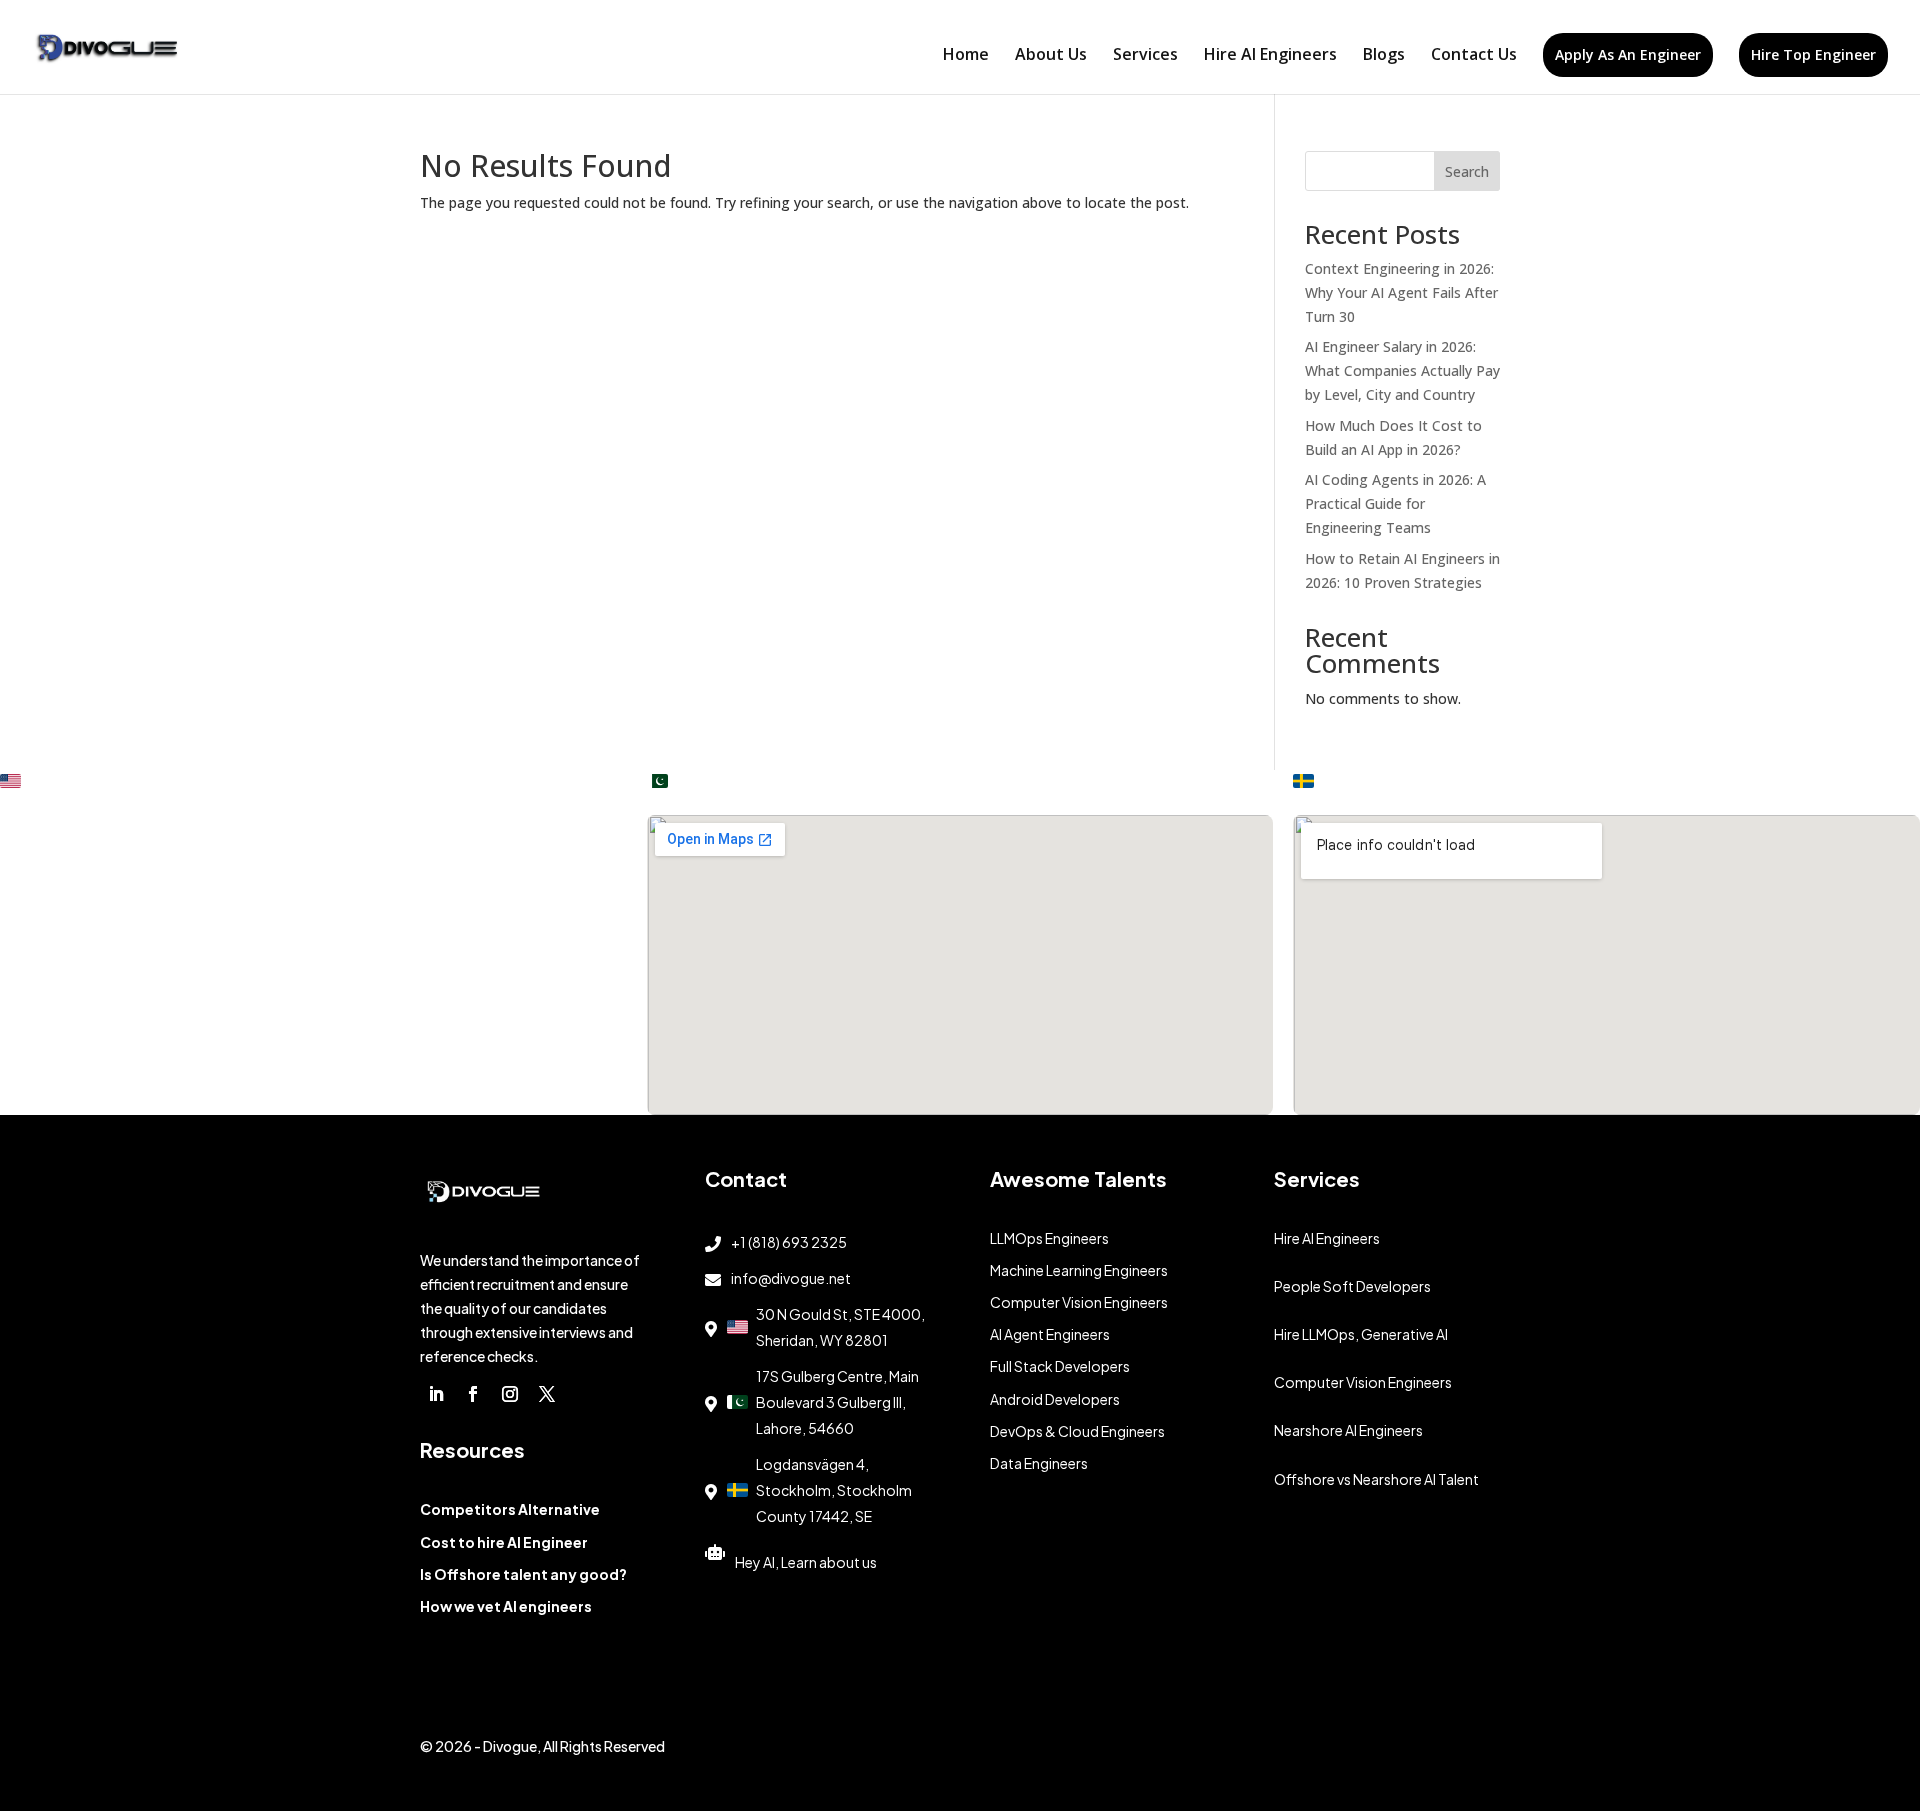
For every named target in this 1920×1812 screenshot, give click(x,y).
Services (1145, 56)
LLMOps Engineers (1049, 1238)
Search (1467, 171)
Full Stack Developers (1060, 1366)
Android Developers (1055, 1399)
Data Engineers (1039, 1463)
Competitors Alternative (510, 1509)
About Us (1051, 56)
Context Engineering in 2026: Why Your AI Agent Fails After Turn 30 (1401, 292)
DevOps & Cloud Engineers (1077, 1431)
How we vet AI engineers (506, 1606)
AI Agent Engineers (1050, 1334)
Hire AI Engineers (1270, 56)
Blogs (1384, 56)
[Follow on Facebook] (473, 1394)
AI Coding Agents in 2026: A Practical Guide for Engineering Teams (1395, 503)
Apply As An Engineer (1628, 54)
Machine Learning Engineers (1079, 1270)
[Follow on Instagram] (510, 1394)
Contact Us (1474, 56)
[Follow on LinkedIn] (436, 1394)
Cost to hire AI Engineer (504, 1542)
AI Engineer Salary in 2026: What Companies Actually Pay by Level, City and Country (1402, 370)
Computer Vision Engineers (1079, 1302)
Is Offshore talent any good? (523, 1574)
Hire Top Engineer (1813, 54)
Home (966, 56)
